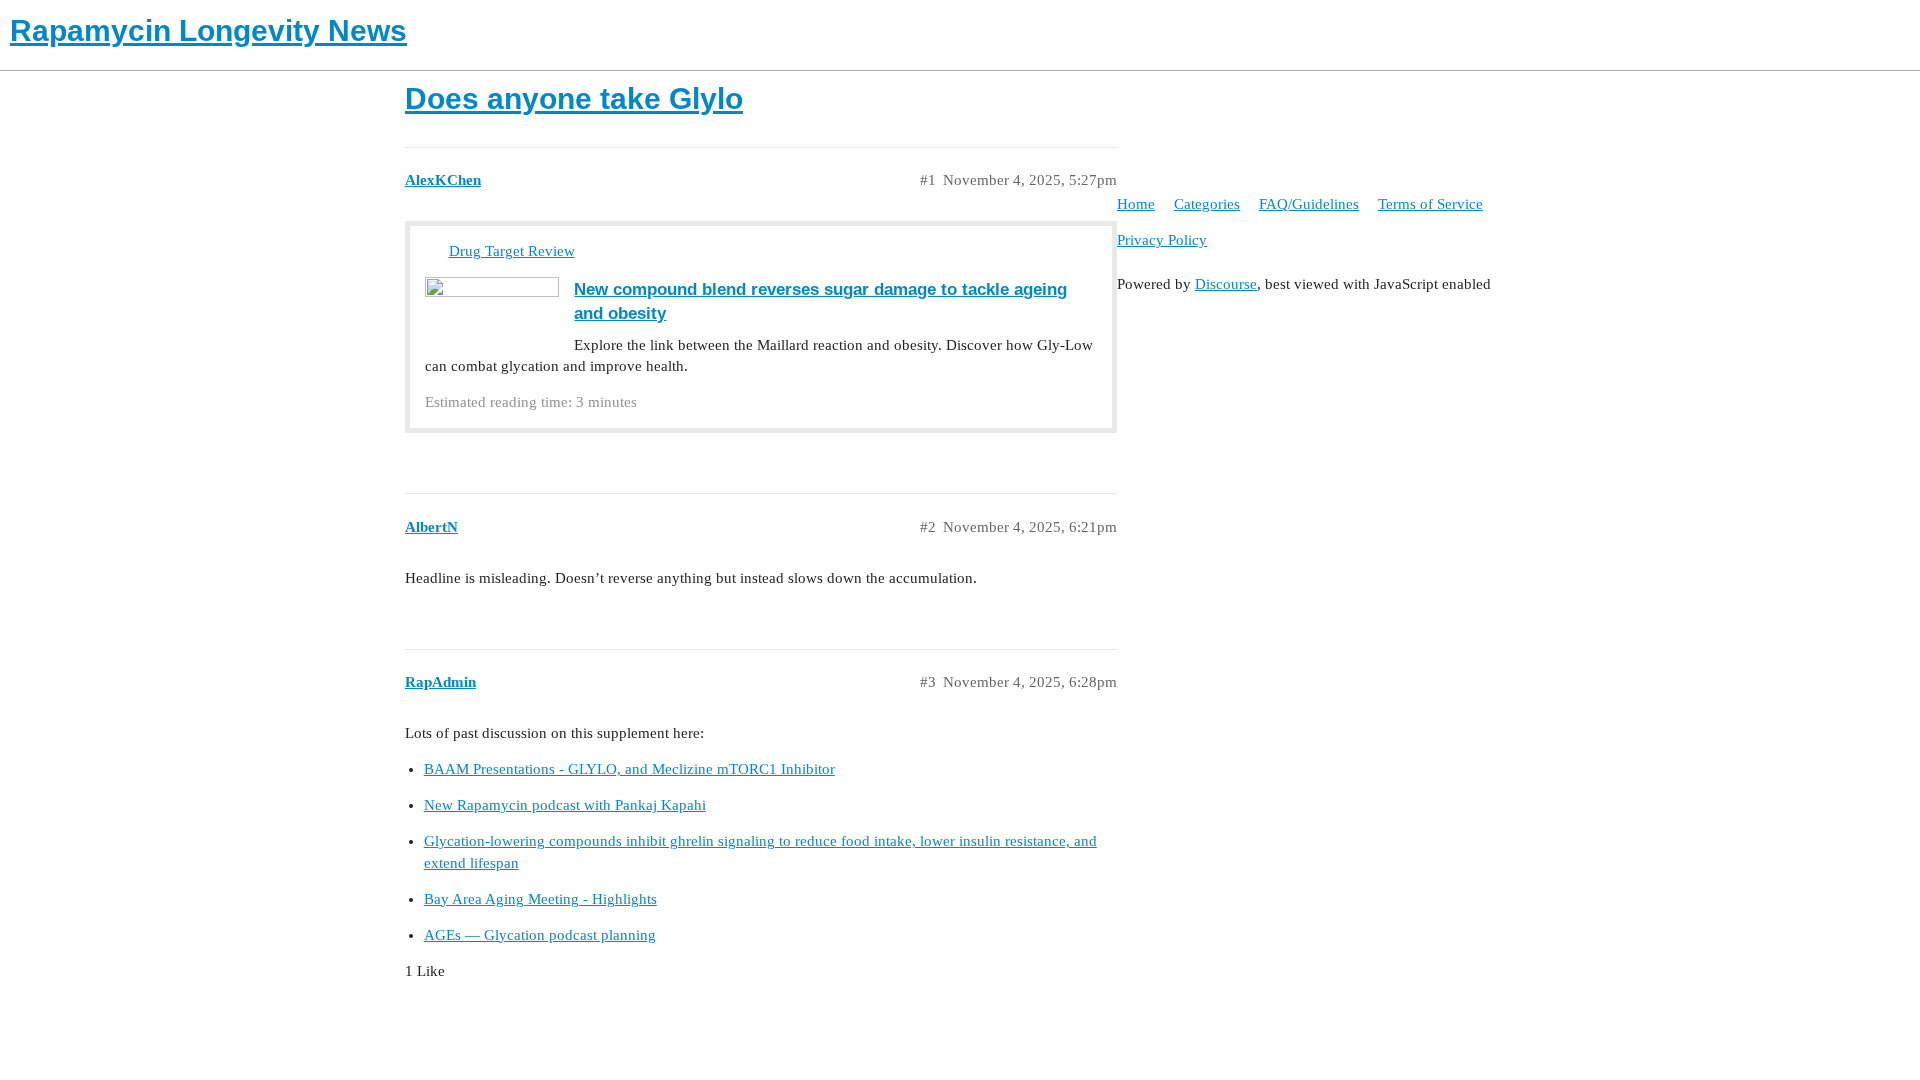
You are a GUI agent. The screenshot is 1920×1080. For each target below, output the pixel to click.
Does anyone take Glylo (574, 98)
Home (1136, 204)
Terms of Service (1430, 204)
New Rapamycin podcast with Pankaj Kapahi (565, 805)
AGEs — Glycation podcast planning (540, 935)
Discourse (1226, 284)
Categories (1207, 204)
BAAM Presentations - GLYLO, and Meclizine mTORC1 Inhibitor (629, 769)
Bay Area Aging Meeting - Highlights (540, 899)
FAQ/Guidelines (1309, 204)
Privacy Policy (1162, 240)
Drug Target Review (512, 251)
